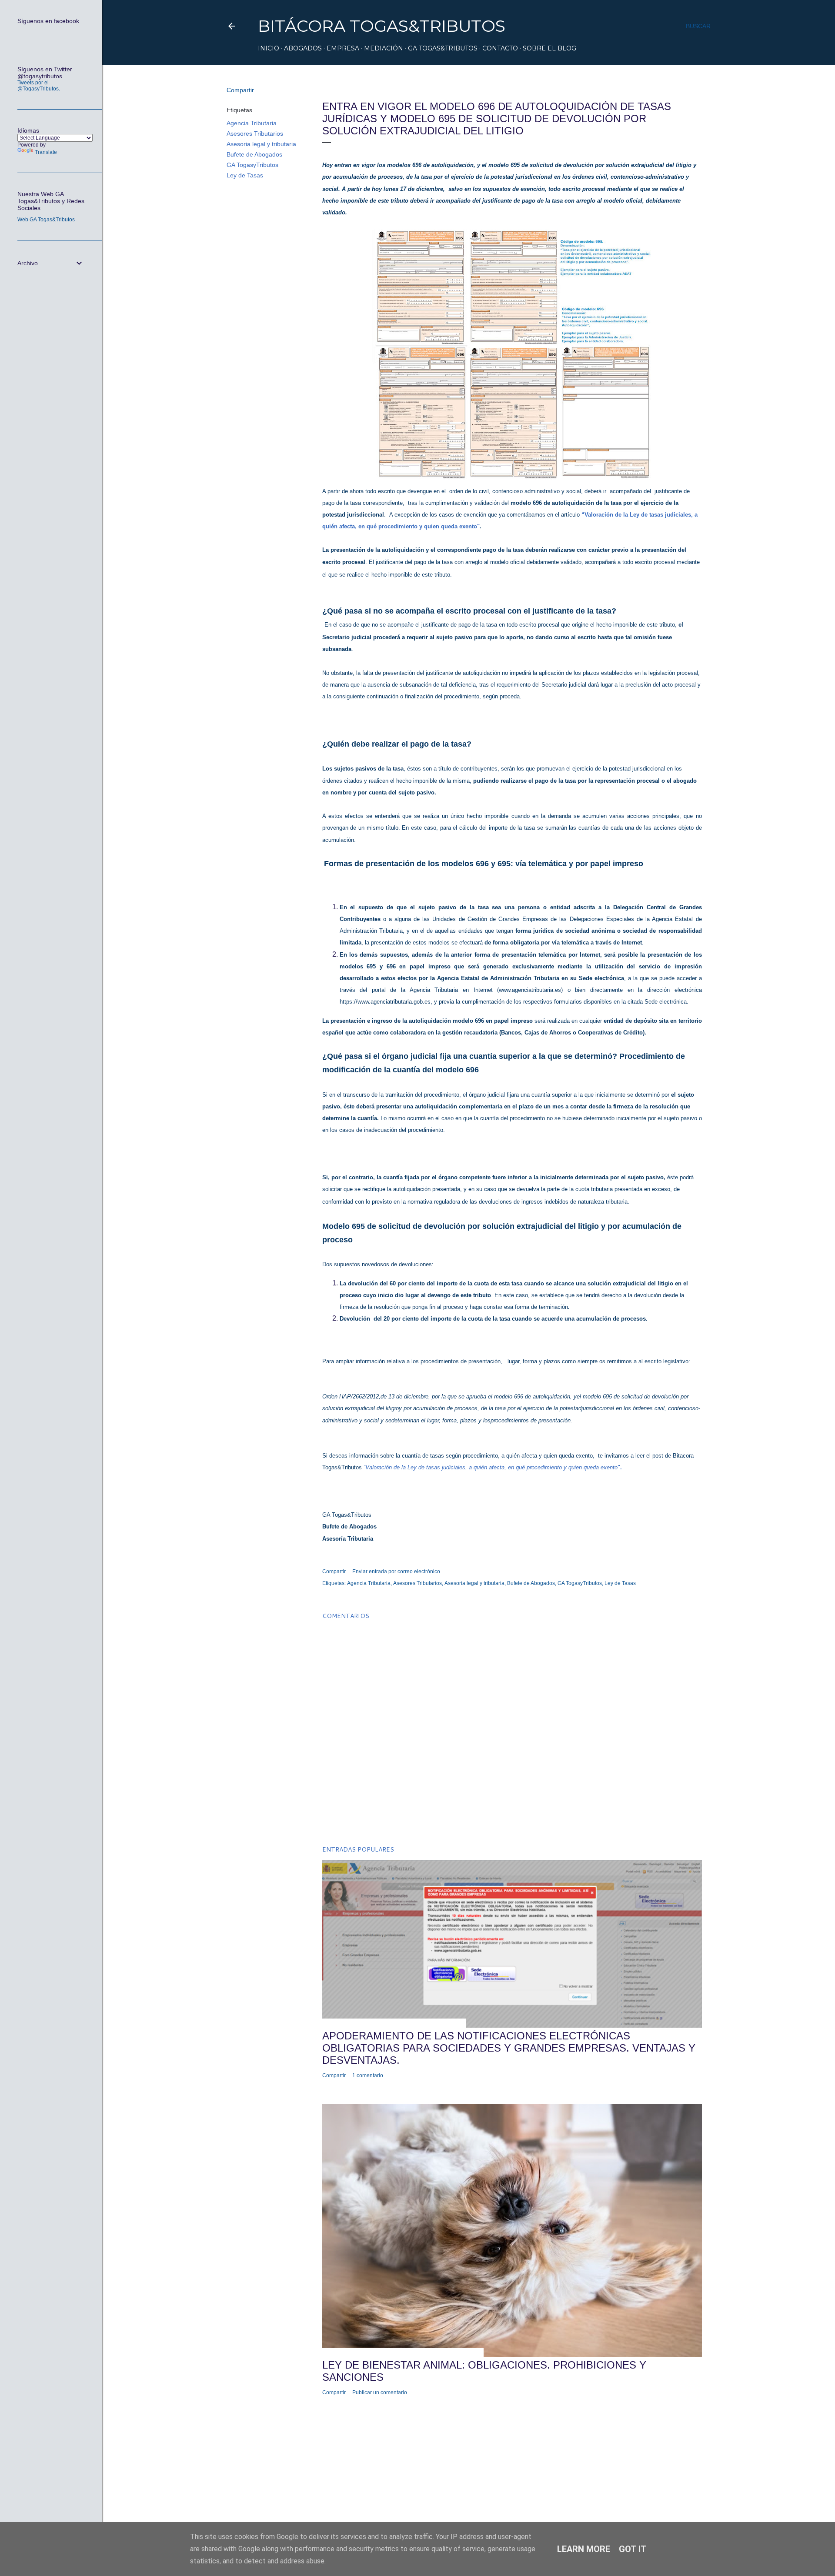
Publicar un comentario (380, 2392)
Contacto (500, 48)
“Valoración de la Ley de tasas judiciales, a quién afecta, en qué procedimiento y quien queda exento (491, 1467)
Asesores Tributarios (255, 133)
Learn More (584, 2549)
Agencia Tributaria (252, 123)
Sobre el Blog (549, 48)
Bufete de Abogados (254, 154)
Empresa (343, 48)
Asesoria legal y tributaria (261, 144)
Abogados (303, 48)
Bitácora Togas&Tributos (382, 26)
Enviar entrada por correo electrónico (396, 1572)
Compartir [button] (240, 90)
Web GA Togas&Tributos (46, 220)
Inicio (269, 48)
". (620, 1467)
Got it (633, 2549)
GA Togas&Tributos (443, 48)
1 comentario (368, 2075)
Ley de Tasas (245, 175)
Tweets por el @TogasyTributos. (39, 86)
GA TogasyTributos (252, 165)
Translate (46, 152)
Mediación (384, 48)
